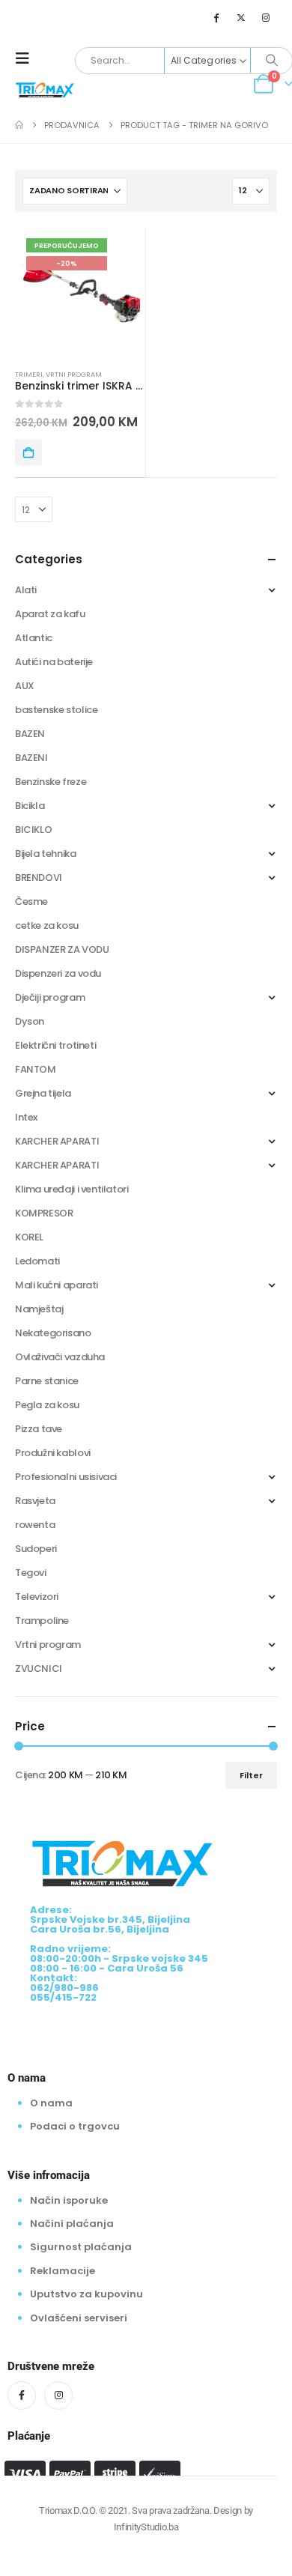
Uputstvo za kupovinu (86, 2294)
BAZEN (30, 734)
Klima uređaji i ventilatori (72, 1189)
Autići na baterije (54, 662)
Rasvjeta (35, 1501)
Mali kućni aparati (57, 1285)
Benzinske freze (51, 782)
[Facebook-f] (22, 2395)
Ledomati (37, 1261)
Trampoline (42, 1621)
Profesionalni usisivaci (66, 1477)
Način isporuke (69, 2200)
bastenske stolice (56, 710)
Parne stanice (47, 1381)
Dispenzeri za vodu (58, 973)
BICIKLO (33, 830)
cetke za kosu (47, 925)
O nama (51, 2103)
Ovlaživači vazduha (60, 1357)
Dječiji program (50, 997)
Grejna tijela (43, 1093)
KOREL (29, 1237)
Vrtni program (74, 374)
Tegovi (31, 1573)
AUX (25, 686)
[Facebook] (216, 17)
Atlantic (34, 638)
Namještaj (39, 1309)
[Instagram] (266, 17)
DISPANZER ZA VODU (62, 949)
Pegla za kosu (47, 1405)
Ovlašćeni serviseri (79, 2318)
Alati (26, 590)
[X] (241, 17)
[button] (27, 58)
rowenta (35, 1525)
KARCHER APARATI (57, 1141)
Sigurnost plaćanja (81, 2247)
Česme (31, 901)
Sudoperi (36, 1549)
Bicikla (30, 806)
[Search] (271, 61)
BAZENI (31, 758)
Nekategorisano (53, 1333)
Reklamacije (63, 2271)
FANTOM (36, 1069)
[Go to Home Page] (19, 125)
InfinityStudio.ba (146, 2527)
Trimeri (29, 374)
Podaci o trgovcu (75, 2126)
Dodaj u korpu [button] (28, 452)
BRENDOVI (39, 878)
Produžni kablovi (53, 1453)
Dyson (30, 1021)
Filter (251, 1775)
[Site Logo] (45, 89)
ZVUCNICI (39, 1669)
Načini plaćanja (72, 2224)
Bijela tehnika (46, 854)
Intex (26, 1117)
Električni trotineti (55, 1045)
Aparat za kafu (50, 614)
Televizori (37, 1597)
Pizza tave (39, 1429)
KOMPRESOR (44, 1213)
